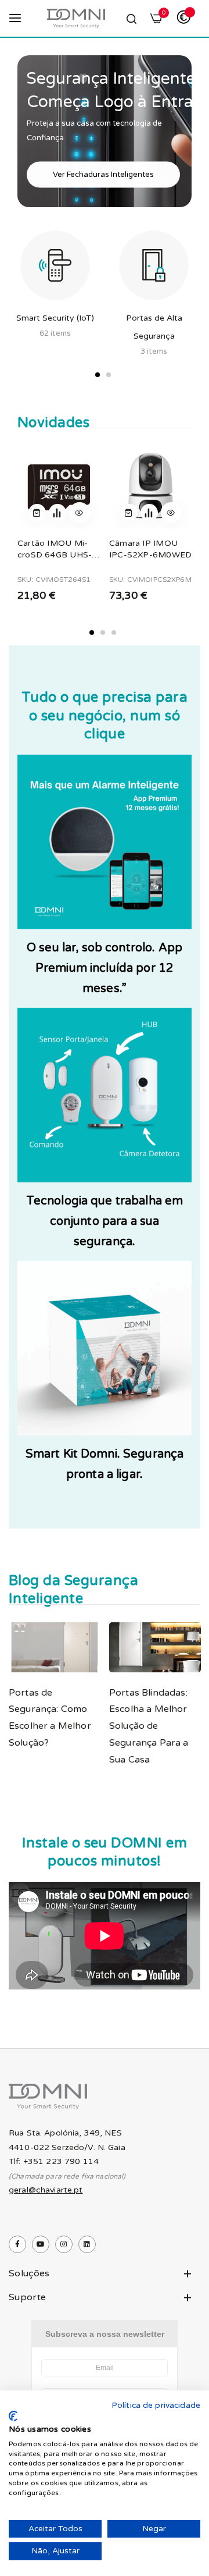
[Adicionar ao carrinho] (37, 513)
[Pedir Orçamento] (57, 513)
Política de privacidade (156, 2405)
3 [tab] (114, 633)
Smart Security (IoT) (55, 318)
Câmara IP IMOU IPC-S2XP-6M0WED (150, 549)
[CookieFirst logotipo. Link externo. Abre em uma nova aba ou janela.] (13, 2416)
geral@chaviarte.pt (46, 2190)
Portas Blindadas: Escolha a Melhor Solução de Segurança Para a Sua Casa (149, 1726)
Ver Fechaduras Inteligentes (103, 174)
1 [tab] (98, 375)
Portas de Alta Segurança (154, 327)
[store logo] (76, 18)
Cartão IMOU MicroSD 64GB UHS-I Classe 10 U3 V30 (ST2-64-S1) (56, 549)
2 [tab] (109, 375)
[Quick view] (80, 513)
